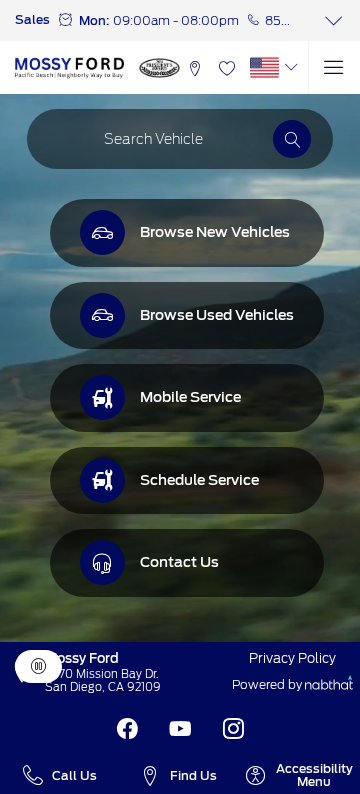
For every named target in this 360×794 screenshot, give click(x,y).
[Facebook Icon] (127, 729)
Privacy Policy (292, 658)
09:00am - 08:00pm (176, 20)
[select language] (290, 67)
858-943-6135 (281, 20)
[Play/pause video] (38, 667)
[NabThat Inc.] (329, 685)
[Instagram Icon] (233, 729)
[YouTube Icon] (180, 729)
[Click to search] (292, 139)
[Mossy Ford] (69, 68)
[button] (196, 67)
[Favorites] (227, 67)
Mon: (94, 20)
